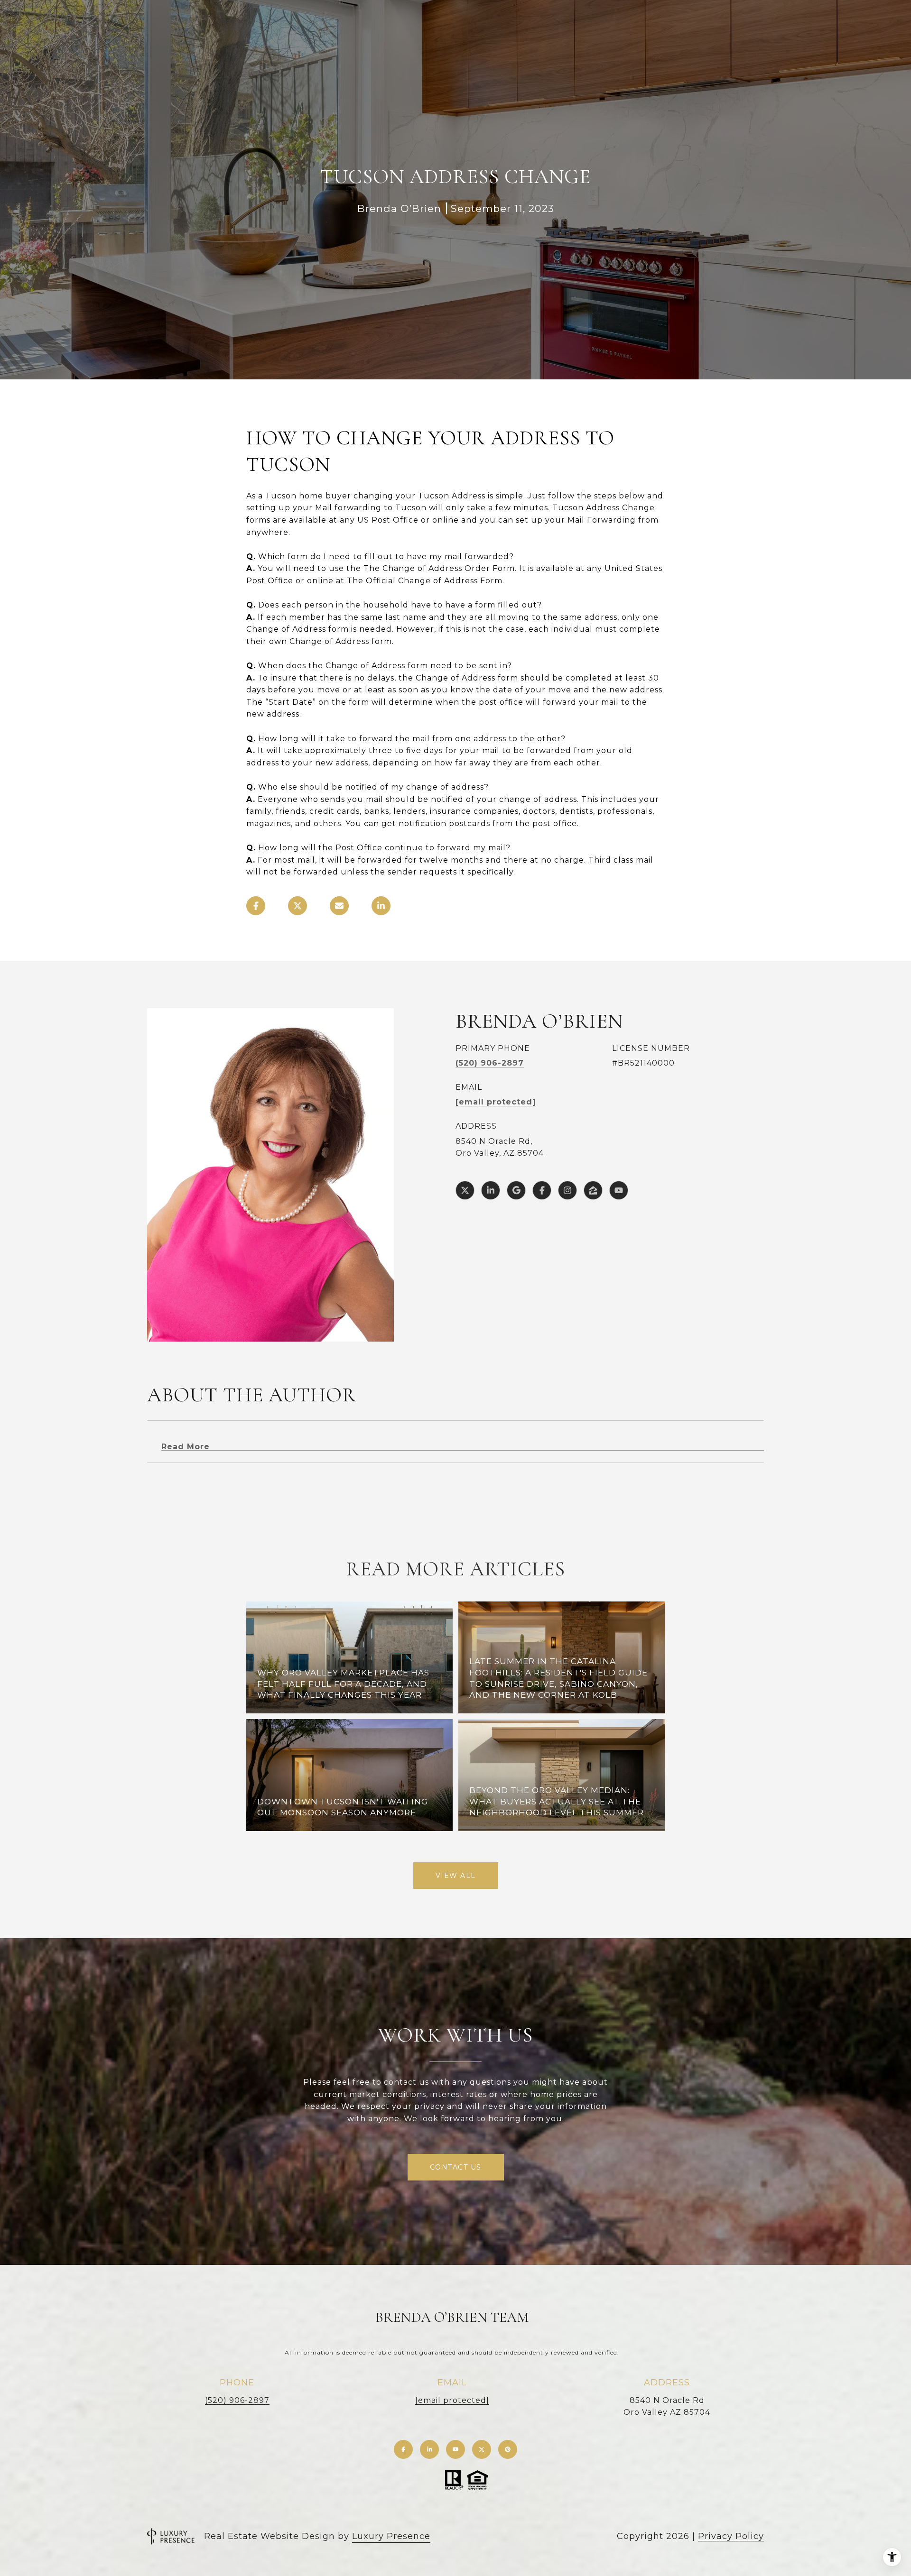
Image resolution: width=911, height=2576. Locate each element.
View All (456, 1876)
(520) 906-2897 (490, 1063)
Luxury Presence (391, 2536)
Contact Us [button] (456, 2167)
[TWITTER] (465, 1190)
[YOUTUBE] (619, 1190)
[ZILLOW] (593, 1190)
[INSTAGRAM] (567, 1190)
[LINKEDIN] (491, 1190)
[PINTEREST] (508, 2449)
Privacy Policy (731, 2536)
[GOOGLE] (516, 1190)
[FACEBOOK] (542, 1190)
